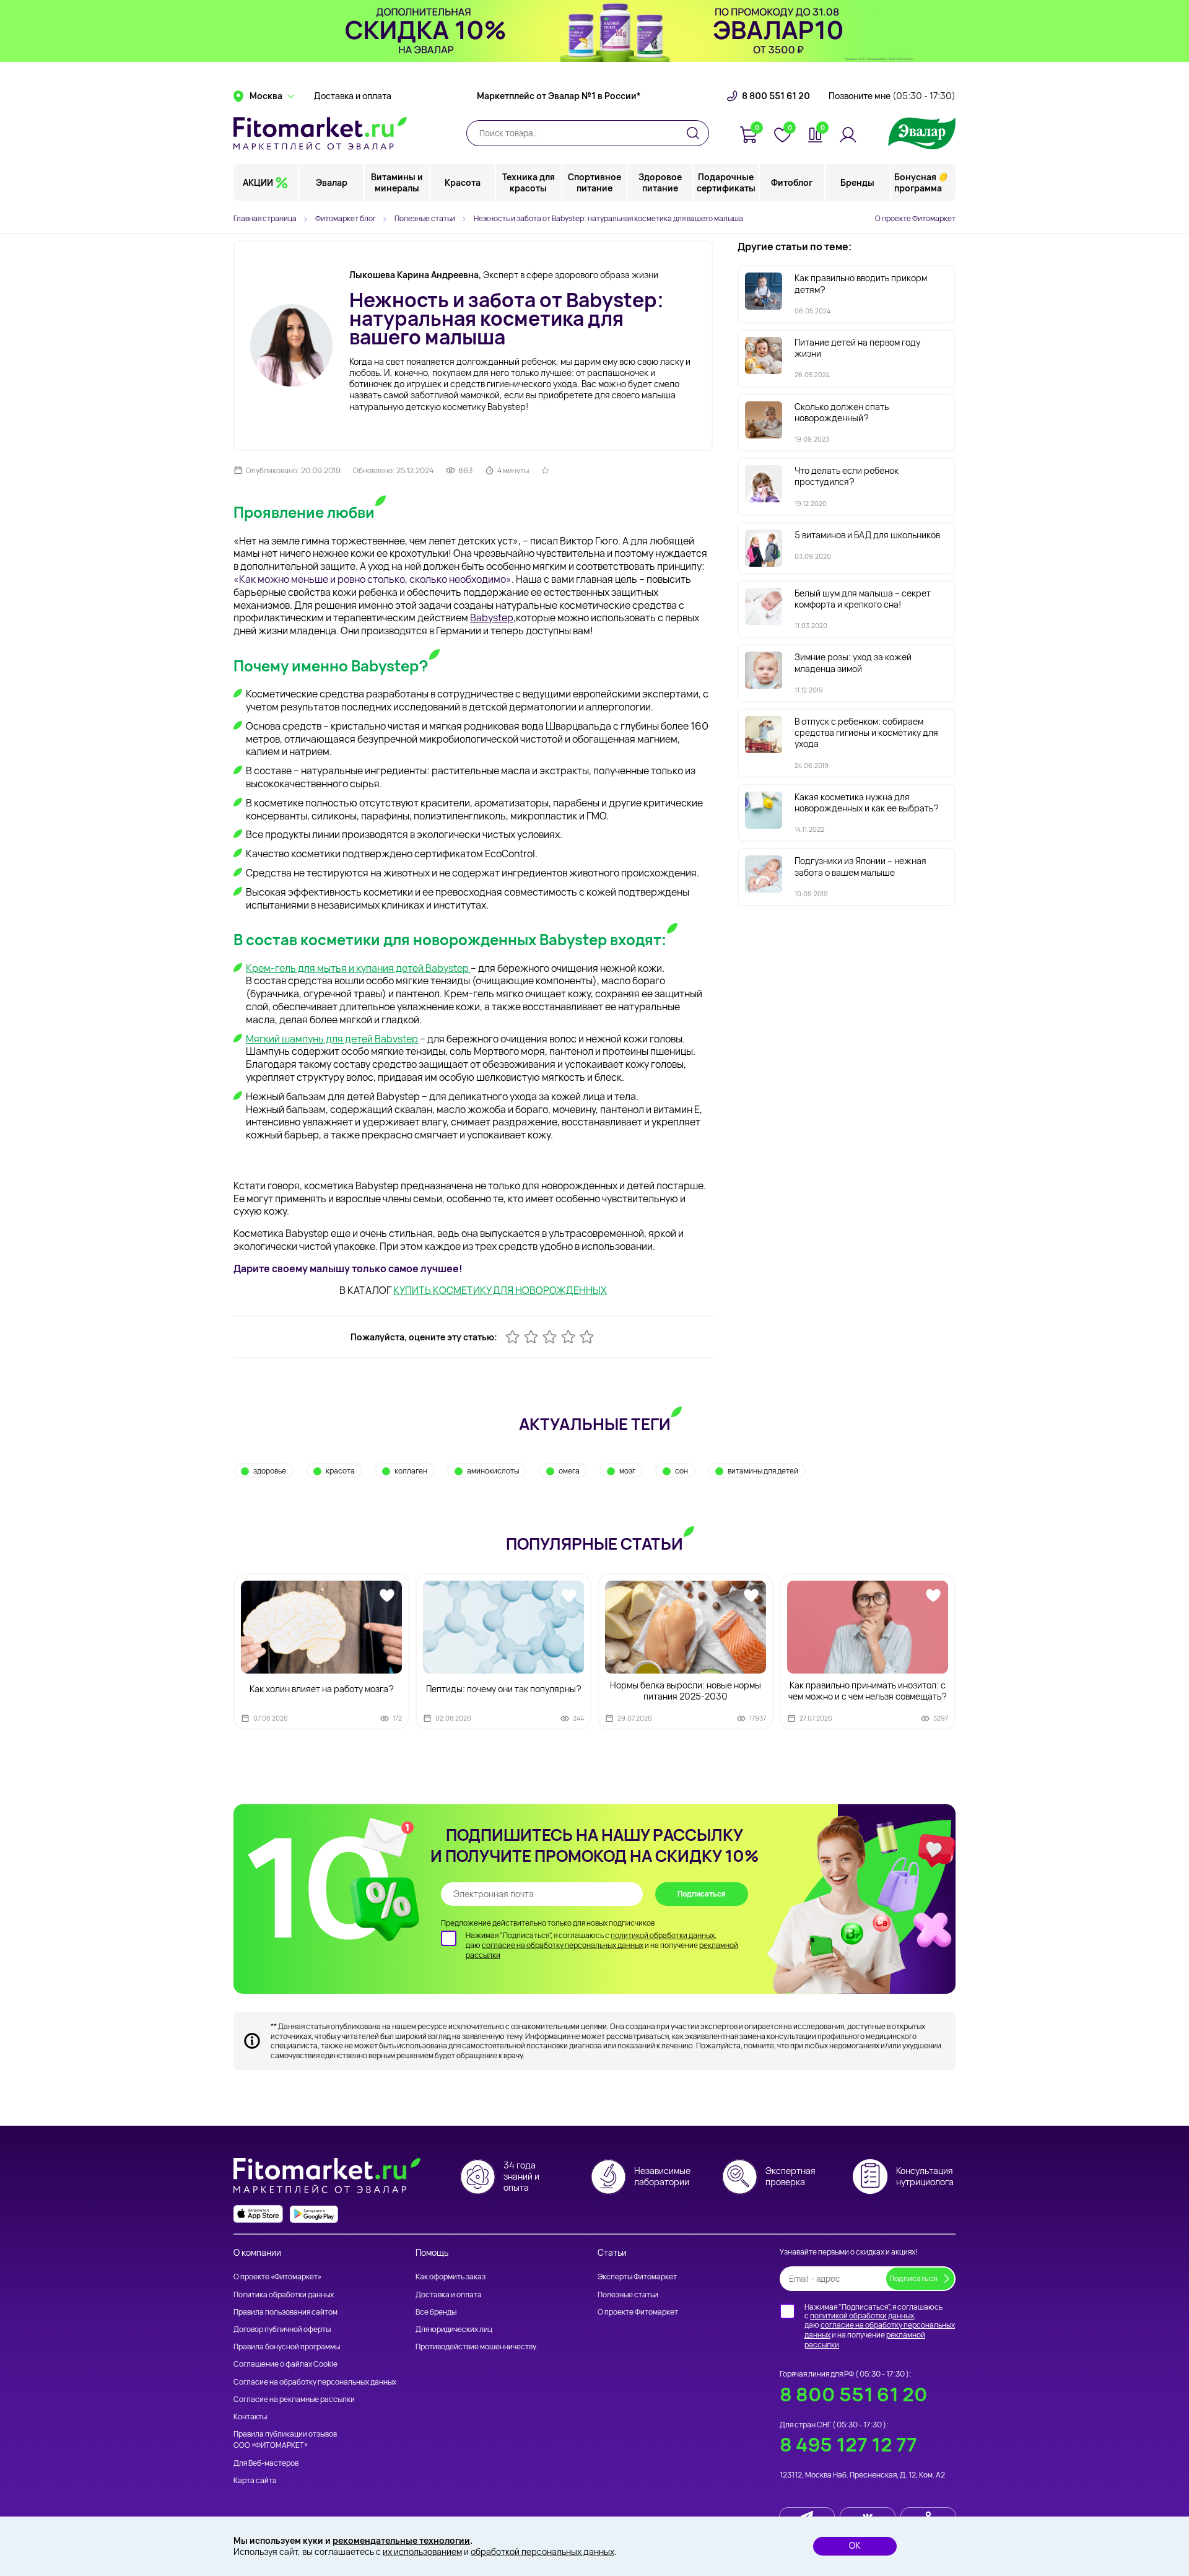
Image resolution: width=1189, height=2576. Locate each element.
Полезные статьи (628, 2294)
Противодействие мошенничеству (476, 2347)
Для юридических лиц (454, 2329)
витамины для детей (763, 1471)
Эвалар (332, 182)
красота (340, 1471)
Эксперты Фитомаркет (637, 2277)
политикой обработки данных (663, 1935)
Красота (463, 182)
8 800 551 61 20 (776, 96)
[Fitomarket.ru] (320, 133)
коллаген (411, 1471)
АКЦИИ (258, 182)
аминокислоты (493, 1471)
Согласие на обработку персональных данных (315, 2382)
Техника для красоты (529, 182)
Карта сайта (255, 2480)
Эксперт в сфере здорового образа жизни (504, 275)
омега (569, 1471)
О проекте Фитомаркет (915, 218)
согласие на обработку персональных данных (563, 1945)
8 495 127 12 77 (848, 2444)
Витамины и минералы (397, 182)
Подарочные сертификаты (726, 182)
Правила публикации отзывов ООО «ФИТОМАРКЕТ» (285, 2439)
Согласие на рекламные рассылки (294, 2399)
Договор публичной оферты (282, 2329)
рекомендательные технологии (401, 2540)
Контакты (250, 2417)
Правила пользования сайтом (285, 2312)
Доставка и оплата (353, 96)
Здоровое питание (660, 182)
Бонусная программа (918, 182)
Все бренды (436, 2312)
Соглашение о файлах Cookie (285, 2364)
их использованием (422, 2552)
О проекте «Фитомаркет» (277, 2277)
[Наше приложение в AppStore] (258, 2214)
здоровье (270, 1471)
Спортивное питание (594, 182)
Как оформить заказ (451, 2277)
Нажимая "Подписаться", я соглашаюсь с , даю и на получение (602, 1945)
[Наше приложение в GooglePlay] (314, 2214)
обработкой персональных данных (542, 2552)
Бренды (857, 182)
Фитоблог (792, 182)
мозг (627, 1471)
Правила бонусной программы (287, 2347)
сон (682, 1471)
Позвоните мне (892, 96)
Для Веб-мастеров (266, 2463)
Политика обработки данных (284, 2294)
